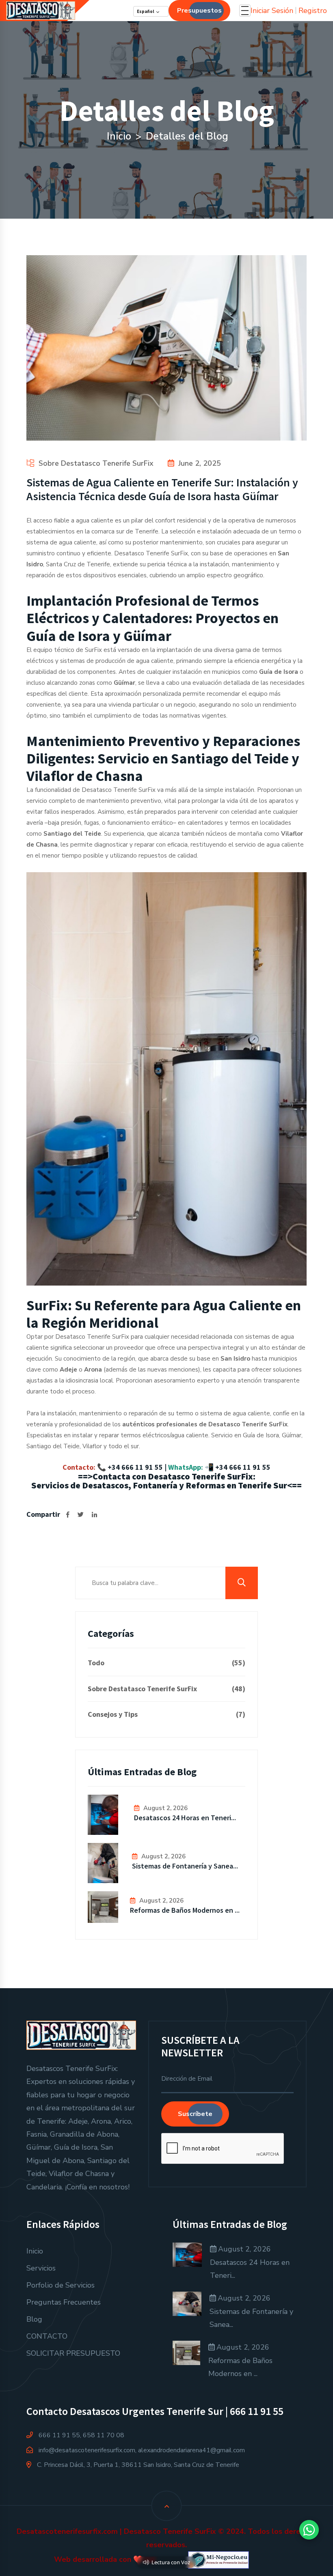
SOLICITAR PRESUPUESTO (73, 2353)
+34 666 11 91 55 (135, 1467)
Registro (313, 11)
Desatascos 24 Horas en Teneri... (185, 1818)
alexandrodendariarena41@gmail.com (191, 2450)
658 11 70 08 (104, 2435)
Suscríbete (195, 2114)
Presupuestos (199, 11)
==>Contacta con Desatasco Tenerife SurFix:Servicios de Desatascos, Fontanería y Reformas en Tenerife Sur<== (166, 1481)
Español (146, 11)
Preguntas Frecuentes (64, 2302)
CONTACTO (47, 2336)
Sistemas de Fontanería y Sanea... (185, 1866)
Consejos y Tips (166, 1714)
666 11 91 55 (59, 2435)
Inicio (119, 136)
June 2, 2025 (200, 463)
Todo (166, 1663)
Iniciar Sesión (272, 11)
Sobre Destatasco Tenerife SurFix (96, 463)
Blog (34, 2319)
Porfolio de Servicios (61, 2285)
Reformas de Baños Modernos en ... (185, 1910)
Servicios (41, 2268)
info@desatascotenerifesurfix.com (87, 2450)
